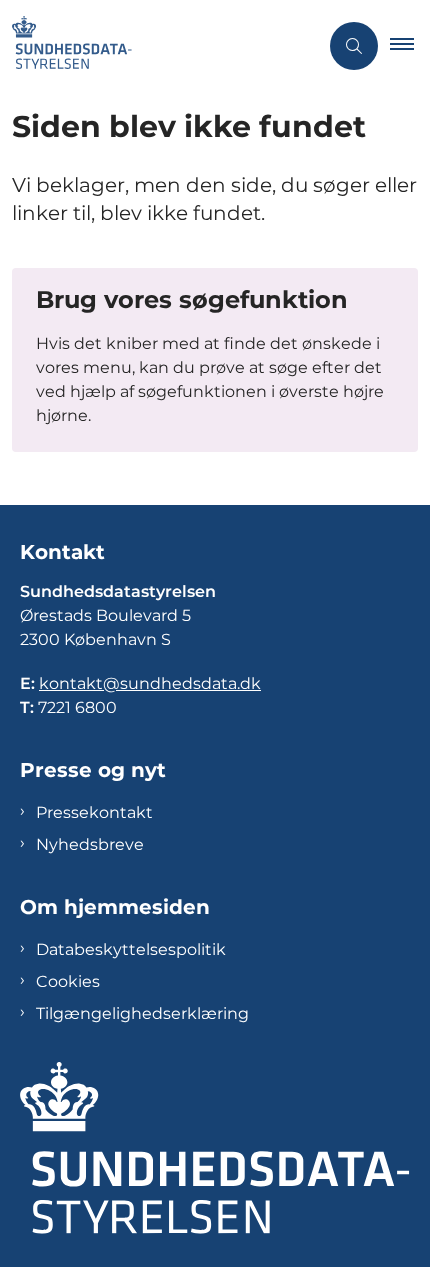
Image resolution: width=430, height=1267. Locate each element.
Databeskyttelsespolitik (131, 949)
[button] (410, 46)
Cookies (68, 981)
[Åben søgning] (354, 46)
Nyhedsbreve (90, 844)
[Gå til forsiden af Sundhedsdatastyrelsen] (159, 46)
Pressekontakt (94, 812)
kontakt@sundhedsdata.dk (150, 683)
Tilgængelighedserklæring (142, 1013)
